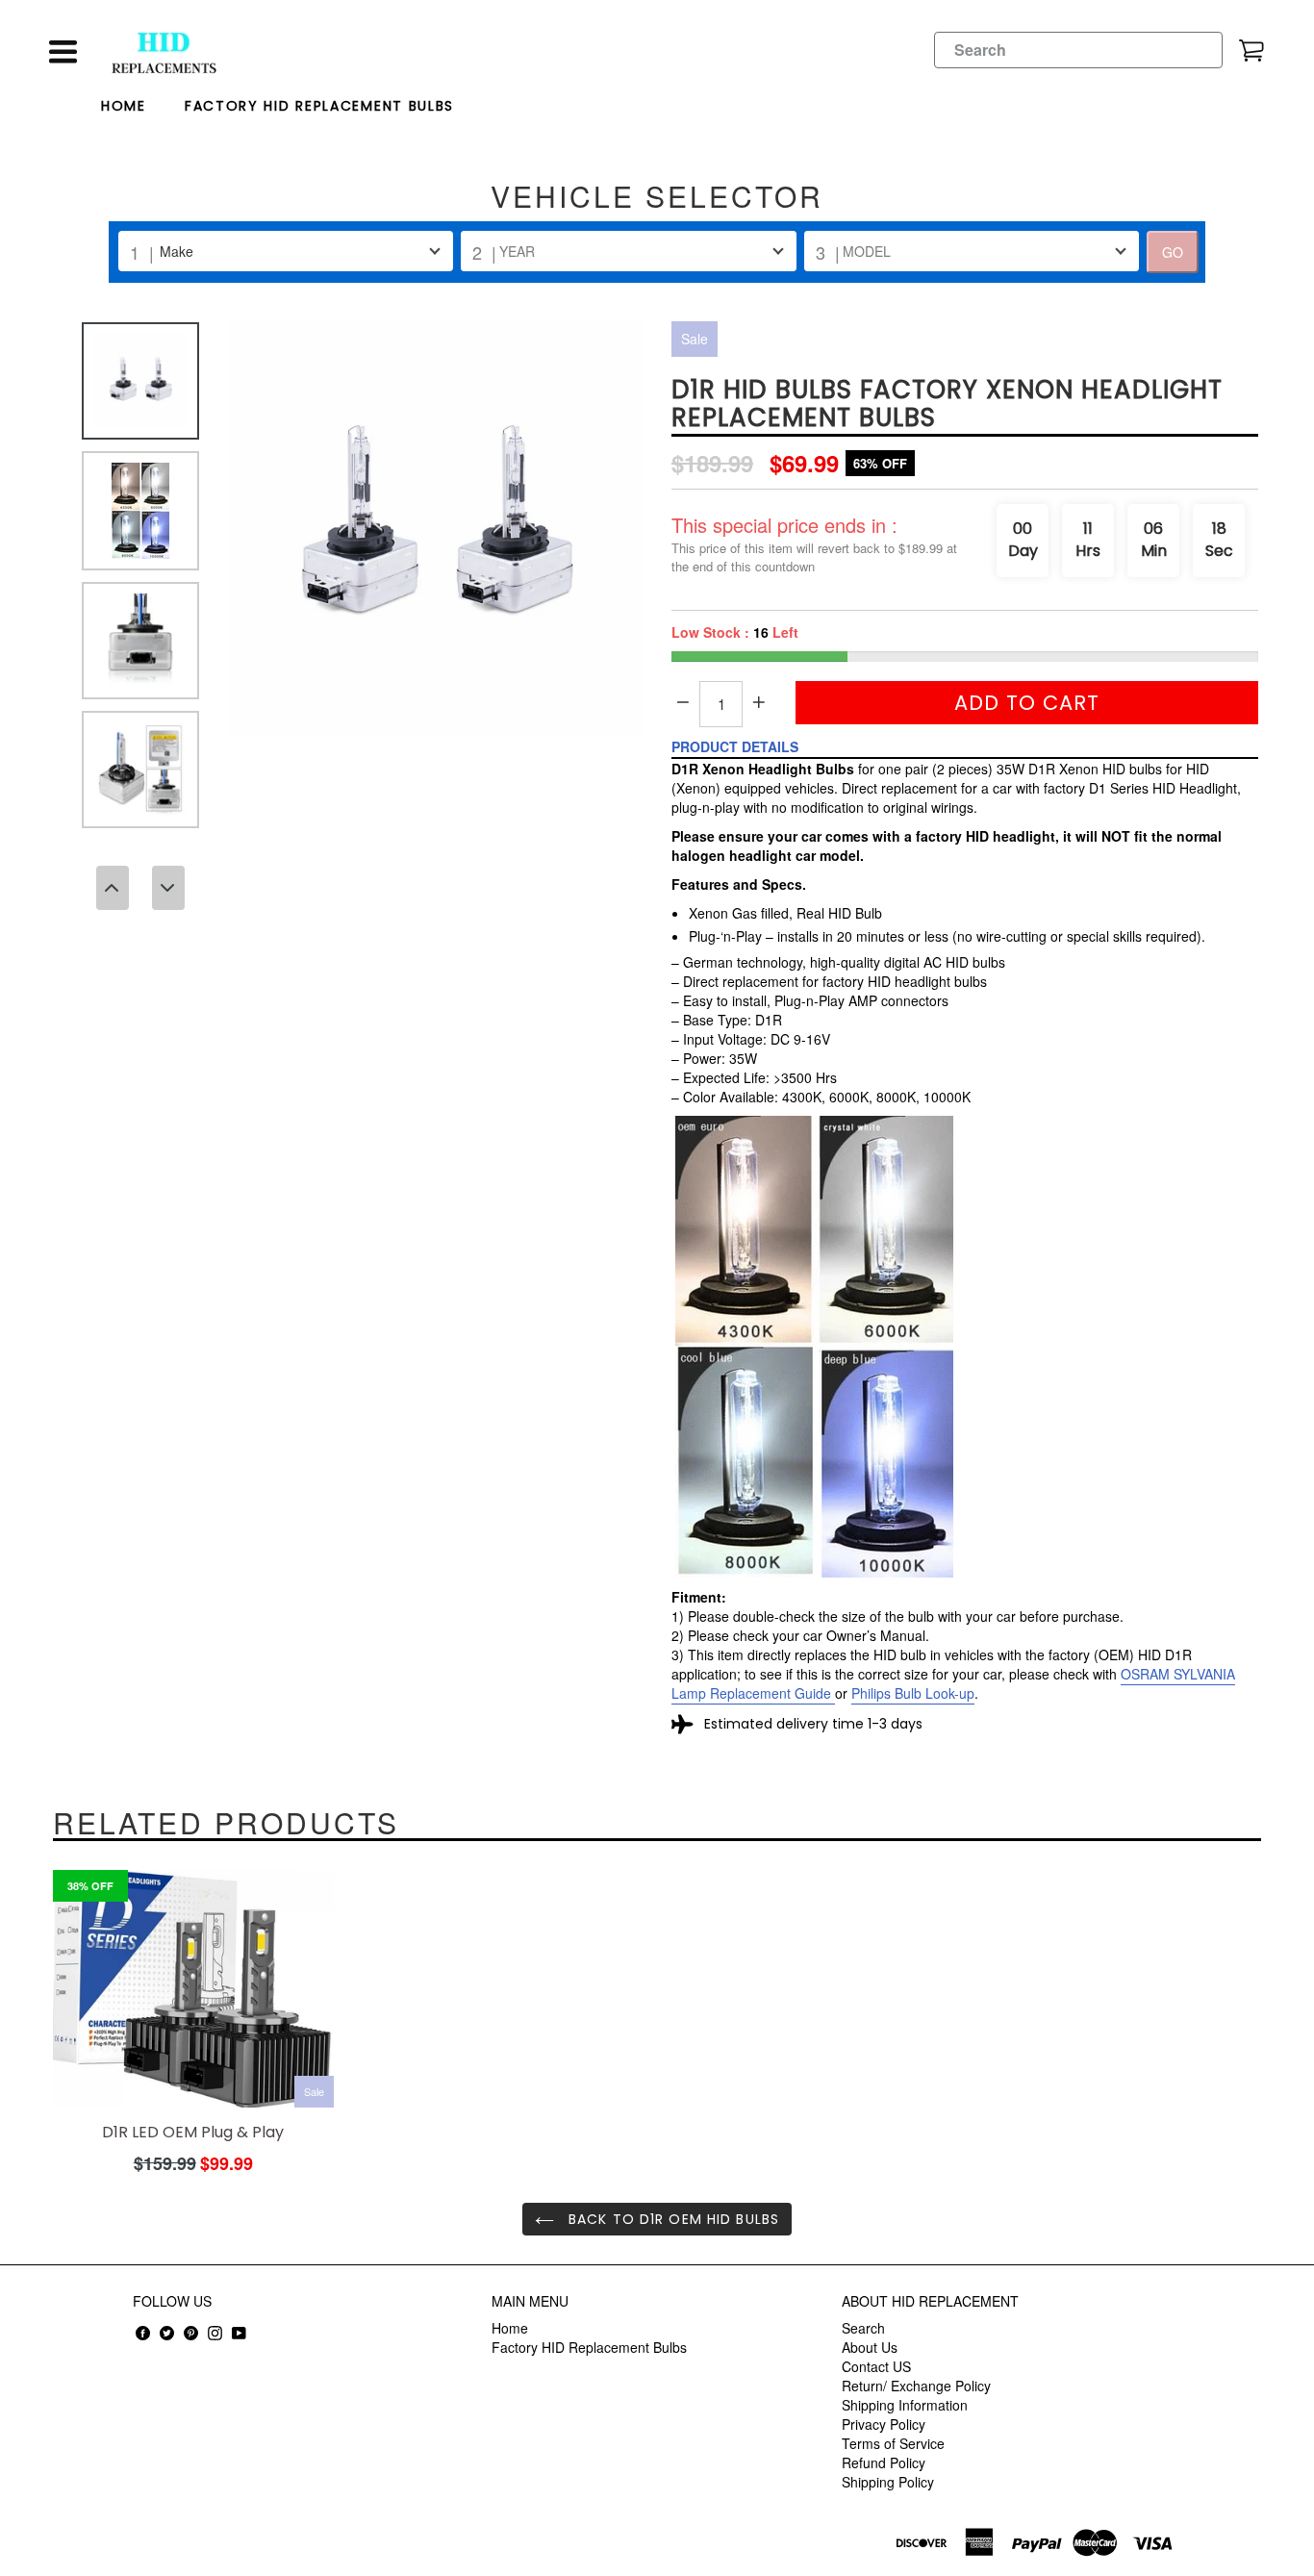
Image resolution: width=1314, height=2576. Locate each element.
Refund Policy (884, 2462)
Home (124, 106)
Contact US (876, 2366)
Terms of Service (893, 2443)
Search (863, 2328)
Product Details (735, 746)
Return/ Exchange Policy (916, 2386)
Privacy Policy (884, 2424)
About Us (870, 2347)
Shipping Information (905, 2405)
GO (1173, 252)
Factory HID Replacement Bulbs (319, 106)
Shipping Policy (888, 2482)
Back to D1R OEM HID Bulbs (671, 2219)
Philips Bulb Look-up (913, 1693)
